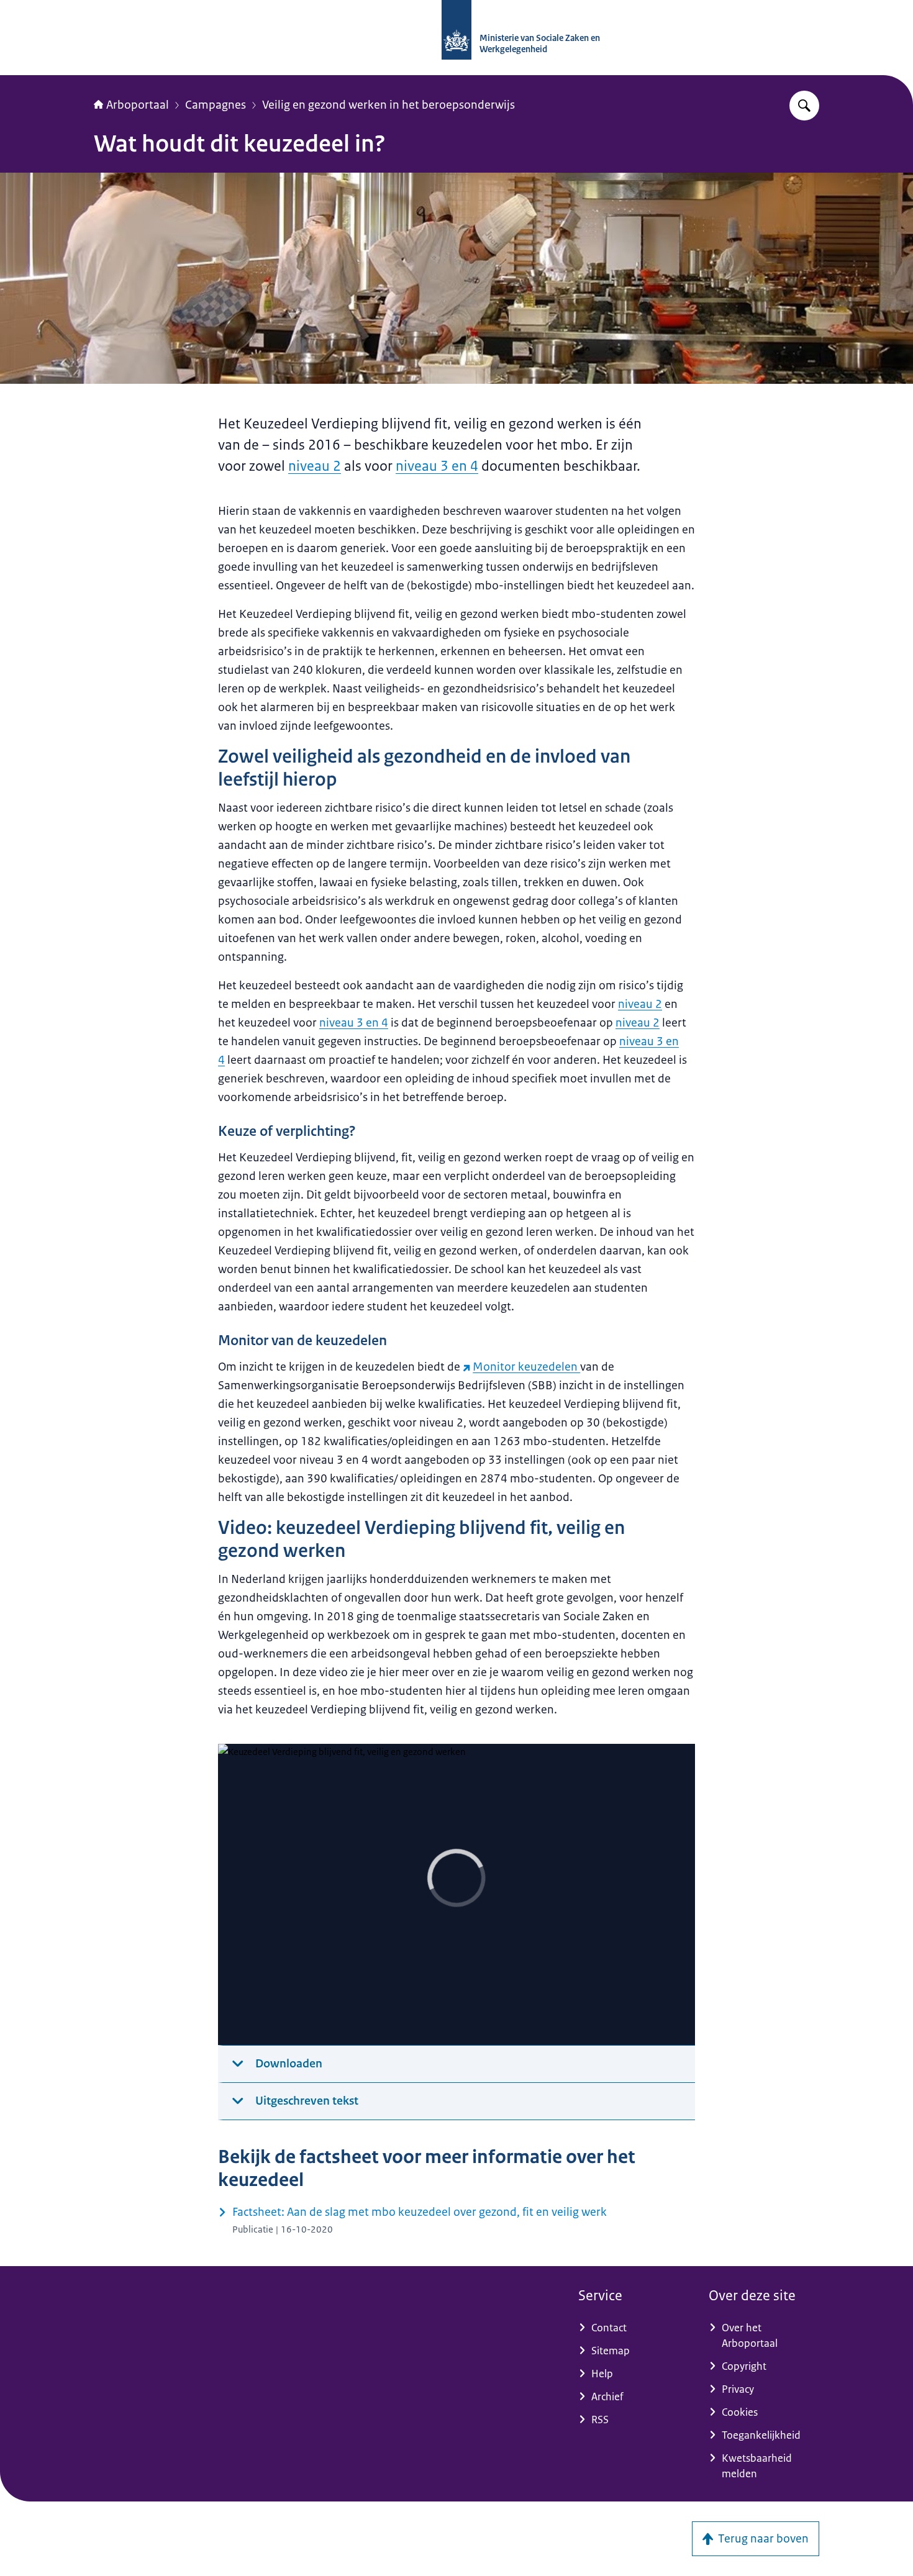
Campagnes (216, 105)
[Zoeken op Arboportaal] (804, 106)
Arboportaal (138, 105)
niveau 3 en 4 (437, 466)
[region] (457, 1895)
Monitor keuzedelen (526, 1367)
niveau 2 (315, 466)
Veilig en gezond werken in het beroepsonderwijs (388, 105)
